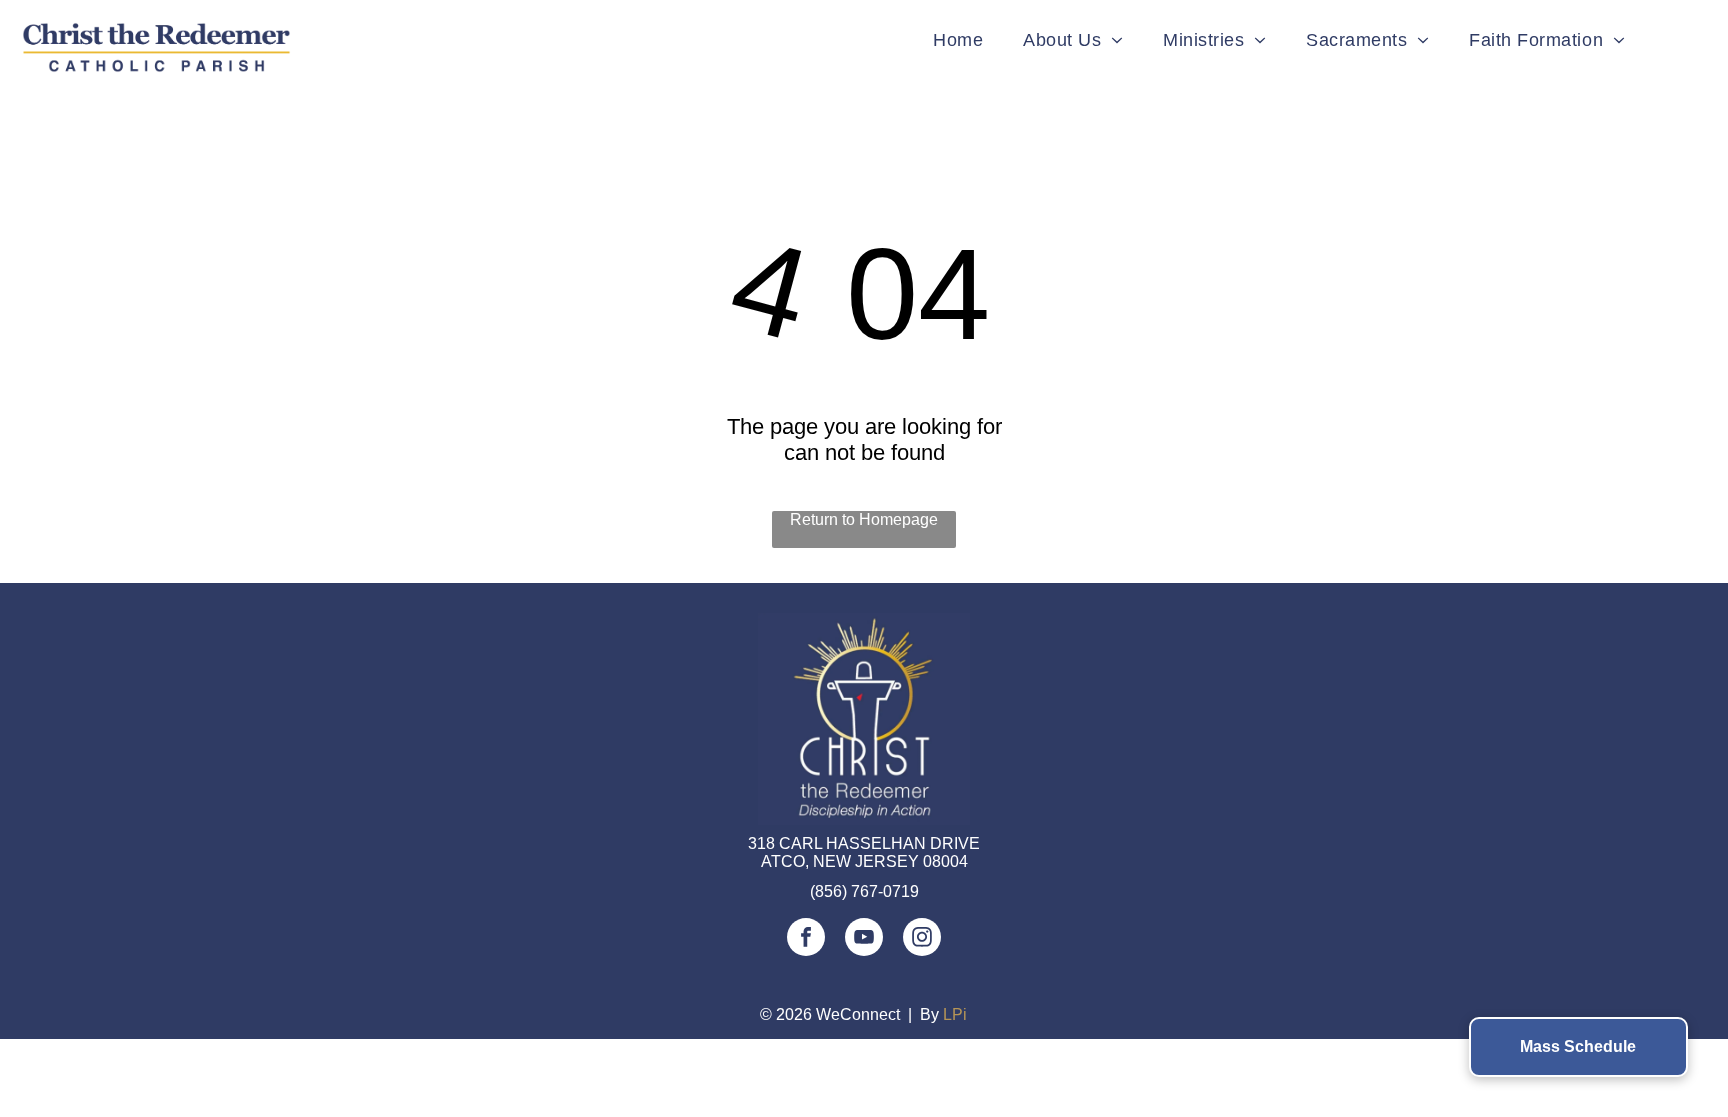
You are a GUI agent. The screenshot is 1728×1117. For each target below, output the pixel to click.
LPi (955, 1014)
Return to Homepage (864, 519)
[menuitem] (958, 40)
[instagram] (922, 939)
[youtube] (864, 939)
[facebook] (806, 939)
